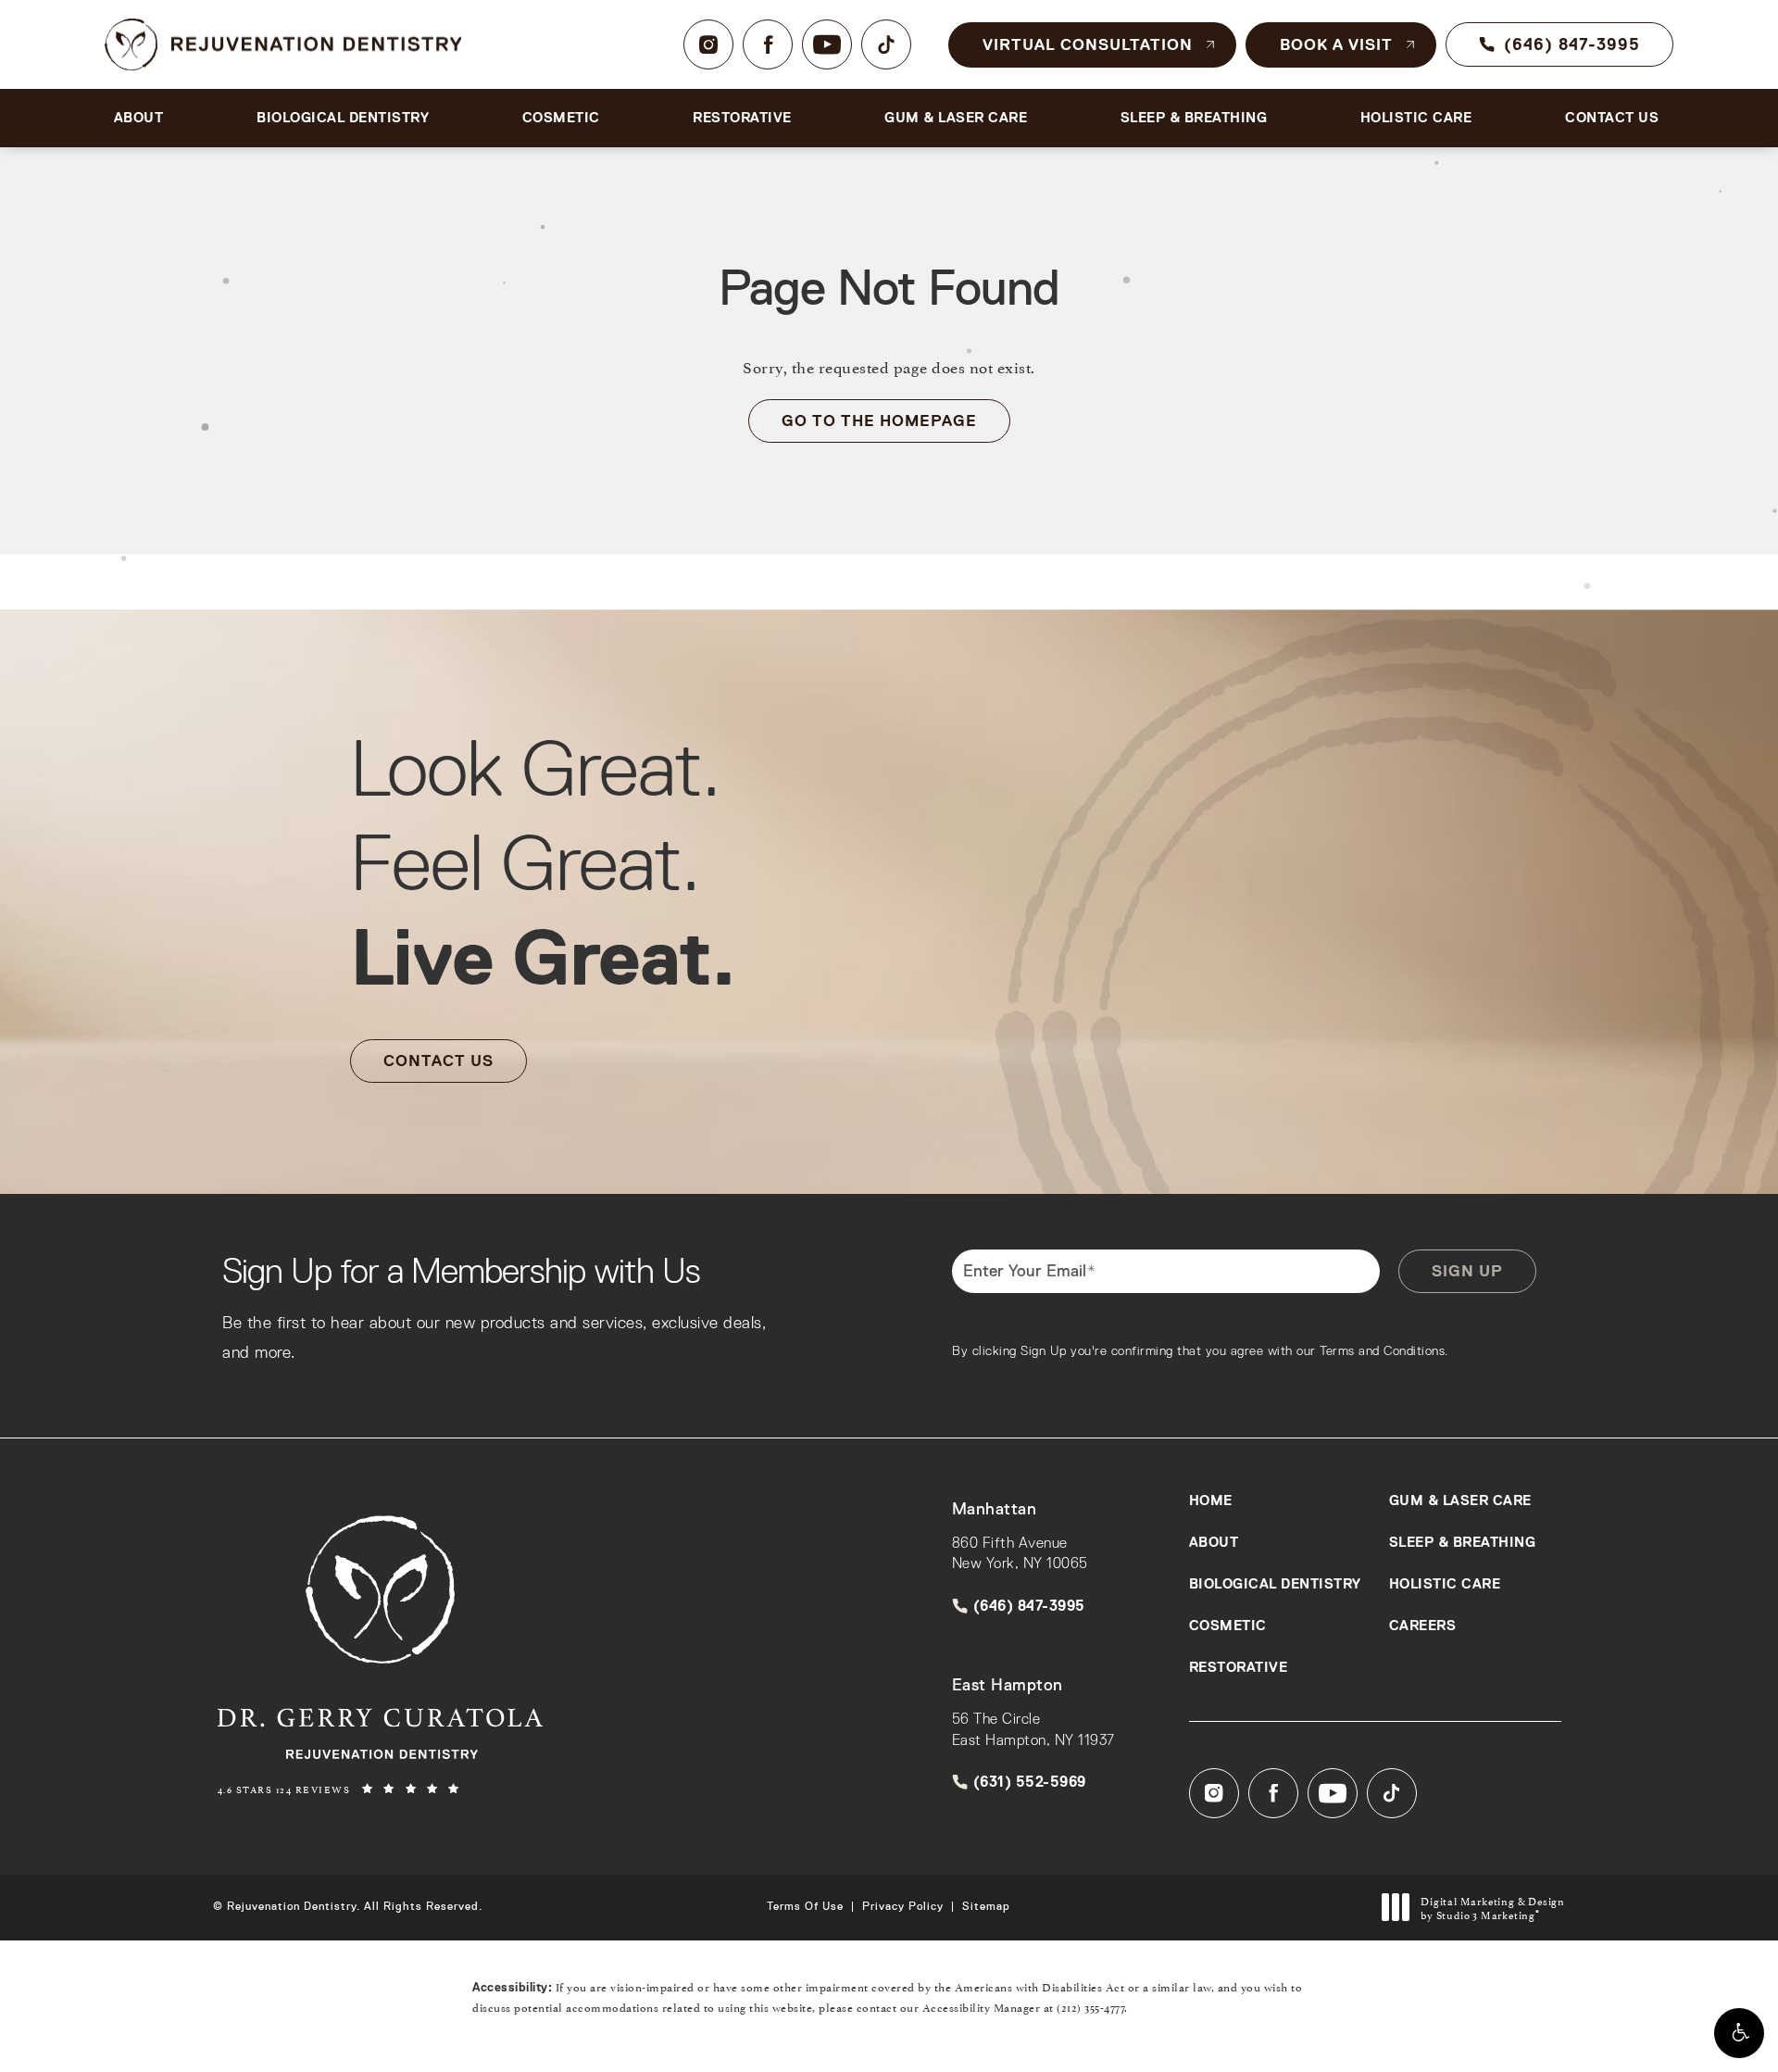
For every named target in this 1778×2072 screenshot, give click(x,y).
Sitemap (986, 1906)
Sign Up (1467, 1271)
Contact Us (438, 1061)
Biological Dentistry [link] (343, 118)
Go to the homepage (879, 421)
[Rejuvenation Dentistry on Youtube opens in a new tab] (827, 44)
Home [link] (1211, 1501)
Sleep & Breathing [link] (1194, 118)
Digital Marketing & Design (1492, 1908)
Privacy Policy (903, 1906)
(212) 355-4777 (1090, 2007)
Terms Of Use (805, 1906)
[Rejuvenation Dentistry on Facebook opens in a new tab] (768, 44)
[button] (1739, 2033)
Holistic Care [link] (1416, 118)
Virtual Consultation (1088, 44)
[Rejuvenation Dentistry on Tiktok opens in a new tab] (886, 44)
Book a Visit (1336, 44)
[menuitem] (708, 44)
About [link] (139, 118)
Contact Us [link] (1612, 118)
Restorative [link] (742, 118)
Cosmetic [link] (561, 118)
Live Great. (543, 862)
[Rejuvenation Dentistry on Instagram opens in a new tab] (708, 44)
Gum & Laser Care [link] (956, 118)
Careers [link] (1423, 1626)
